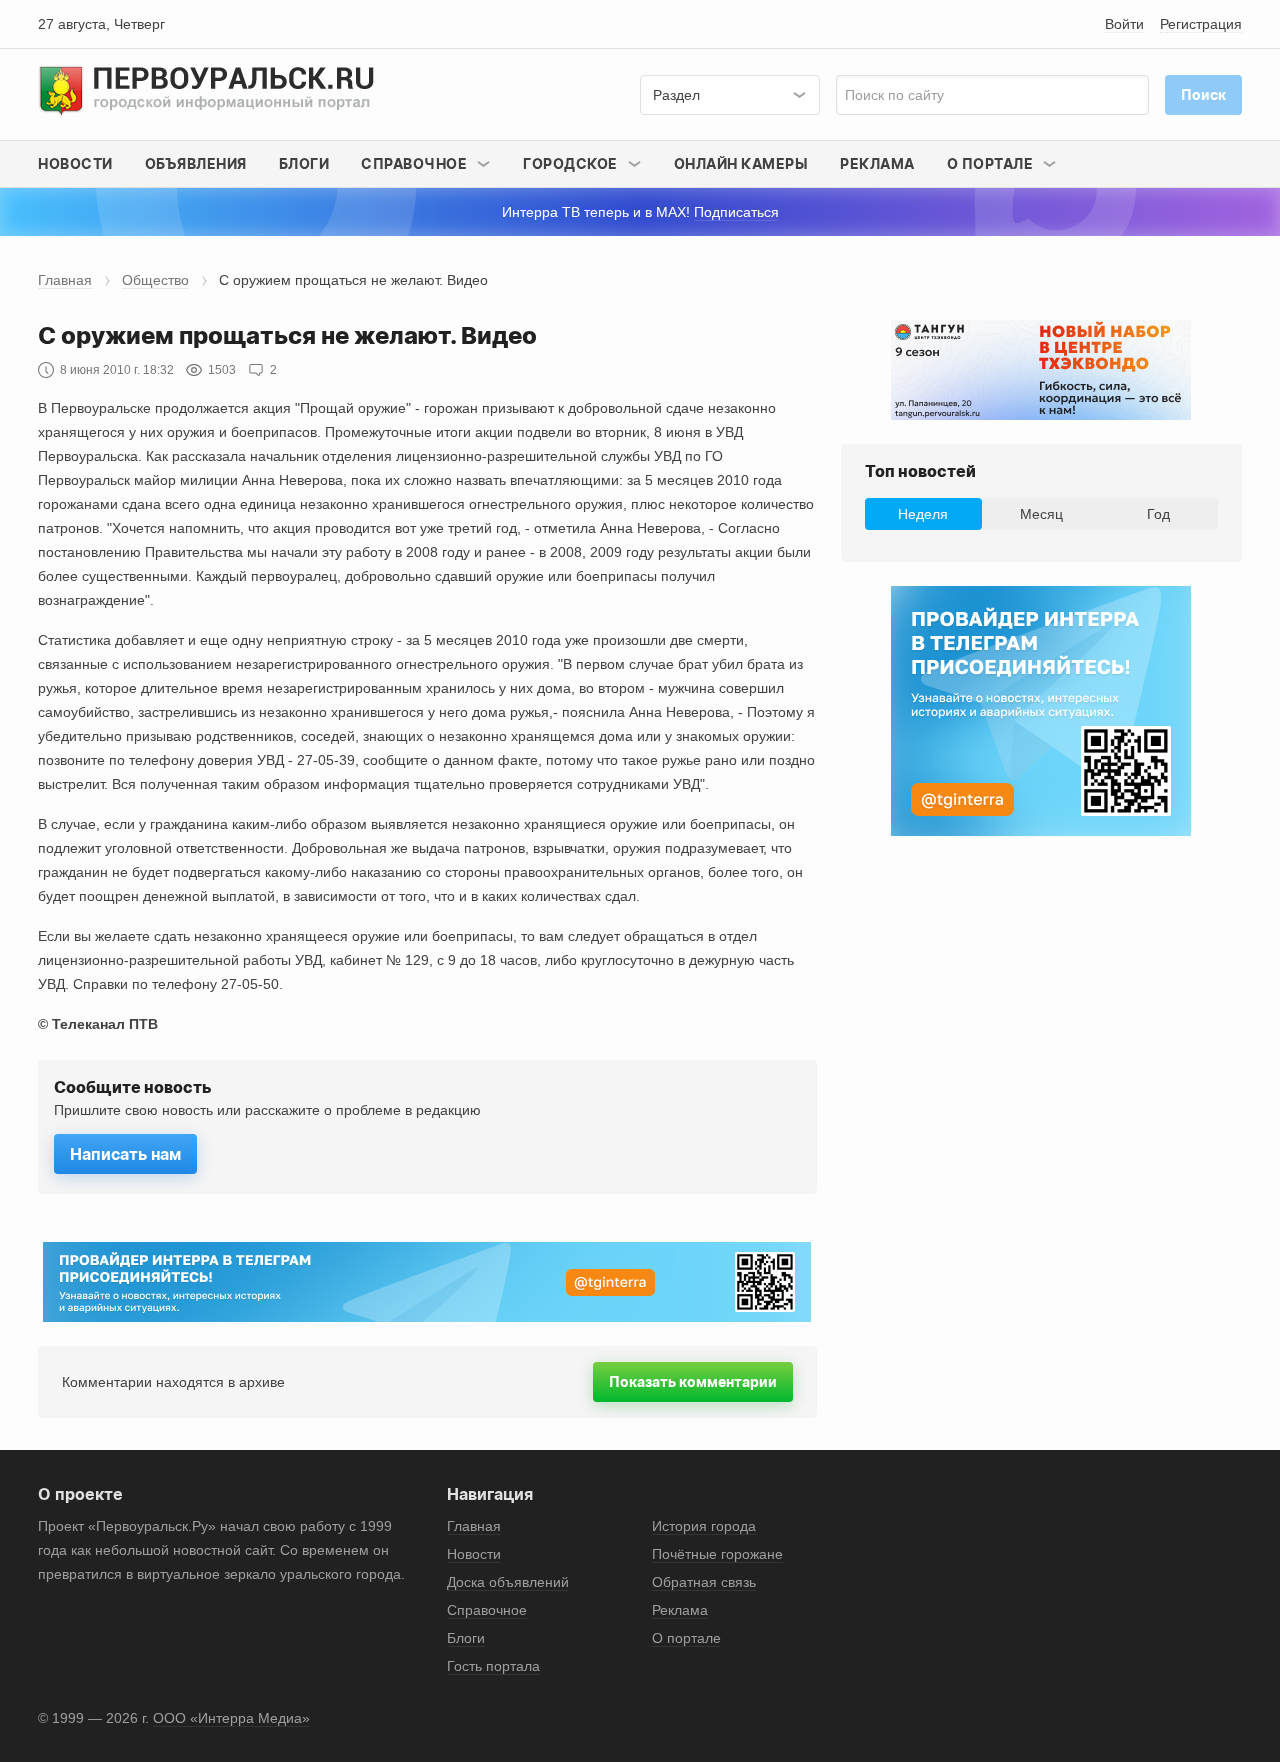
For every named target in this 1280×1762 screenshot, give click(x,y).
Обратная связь (704, 1582)
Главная (65, 280)
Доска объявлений (508, 1582)
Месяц (1041, 514)
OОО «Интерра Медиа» (231, 1718)
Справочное (487, 1610)
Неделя (923, 514)
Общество (155, 280)
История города (704, 1526)
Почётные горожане (717, 1554)
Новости (75, 163)
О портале (686, 1638)
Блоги (304, 163)
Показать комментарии (693, 1381)
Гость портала (493, 1666)
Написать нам (125, 1154)
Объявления (196, 163)
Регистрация (1201, 24)
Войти (1124, 24)
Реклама (877, 163)
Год (1158, 514)
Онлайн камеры (741, 163)
